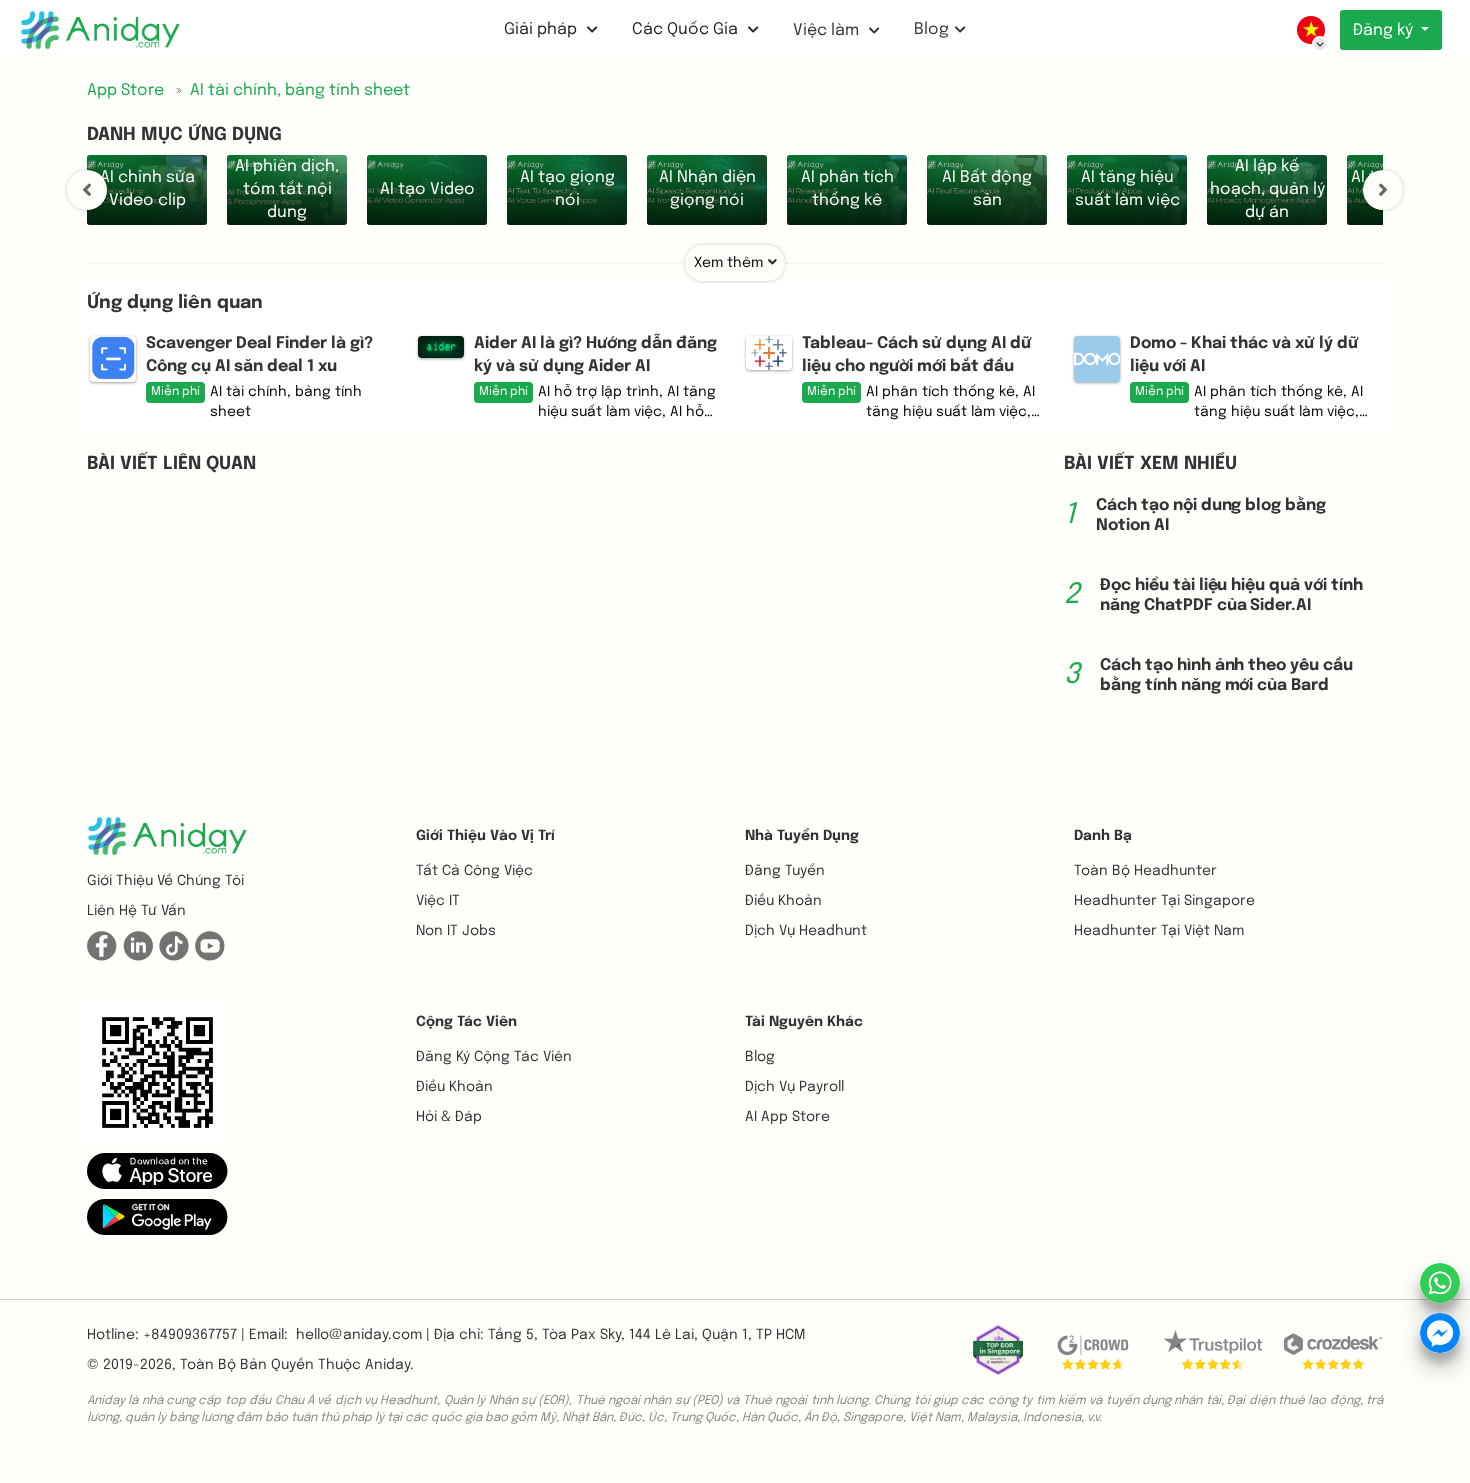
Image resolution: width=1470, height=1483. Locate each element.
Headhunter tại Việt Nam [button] (1159, 931)
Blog (931, 29)
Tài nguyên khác (804, 1022)
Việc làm (828, 30)
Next (1383, 190)
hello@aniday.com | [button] (363, 1335)
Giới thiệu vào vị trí (485, 836)
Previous (87, 190)
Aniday (387, 1365)
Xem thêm (728, 263)
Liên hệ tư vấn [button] (136, 911)
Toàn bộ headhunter (1145, 871)
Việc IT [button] (438, 901)
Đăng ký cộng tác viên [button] (494, 1057)
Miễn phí (175, 392)
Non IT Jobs (456, 931)
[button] (157, 1170)
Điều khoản (783, 901)
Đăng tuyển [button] (785, 871)
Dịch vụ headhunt (806, 931)
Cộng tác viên (466, 1022)
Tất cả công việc (474, 871)
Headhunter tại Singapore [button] (1164, 901)
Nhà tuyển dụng (802, 836)
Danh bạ (1103, 836)
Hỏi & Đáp (449, 1117)
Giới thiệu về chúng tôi (165, 881)
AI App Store (787, 1117)
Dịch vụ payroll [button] (794, 1087)
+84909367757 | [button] (194, 1335)
